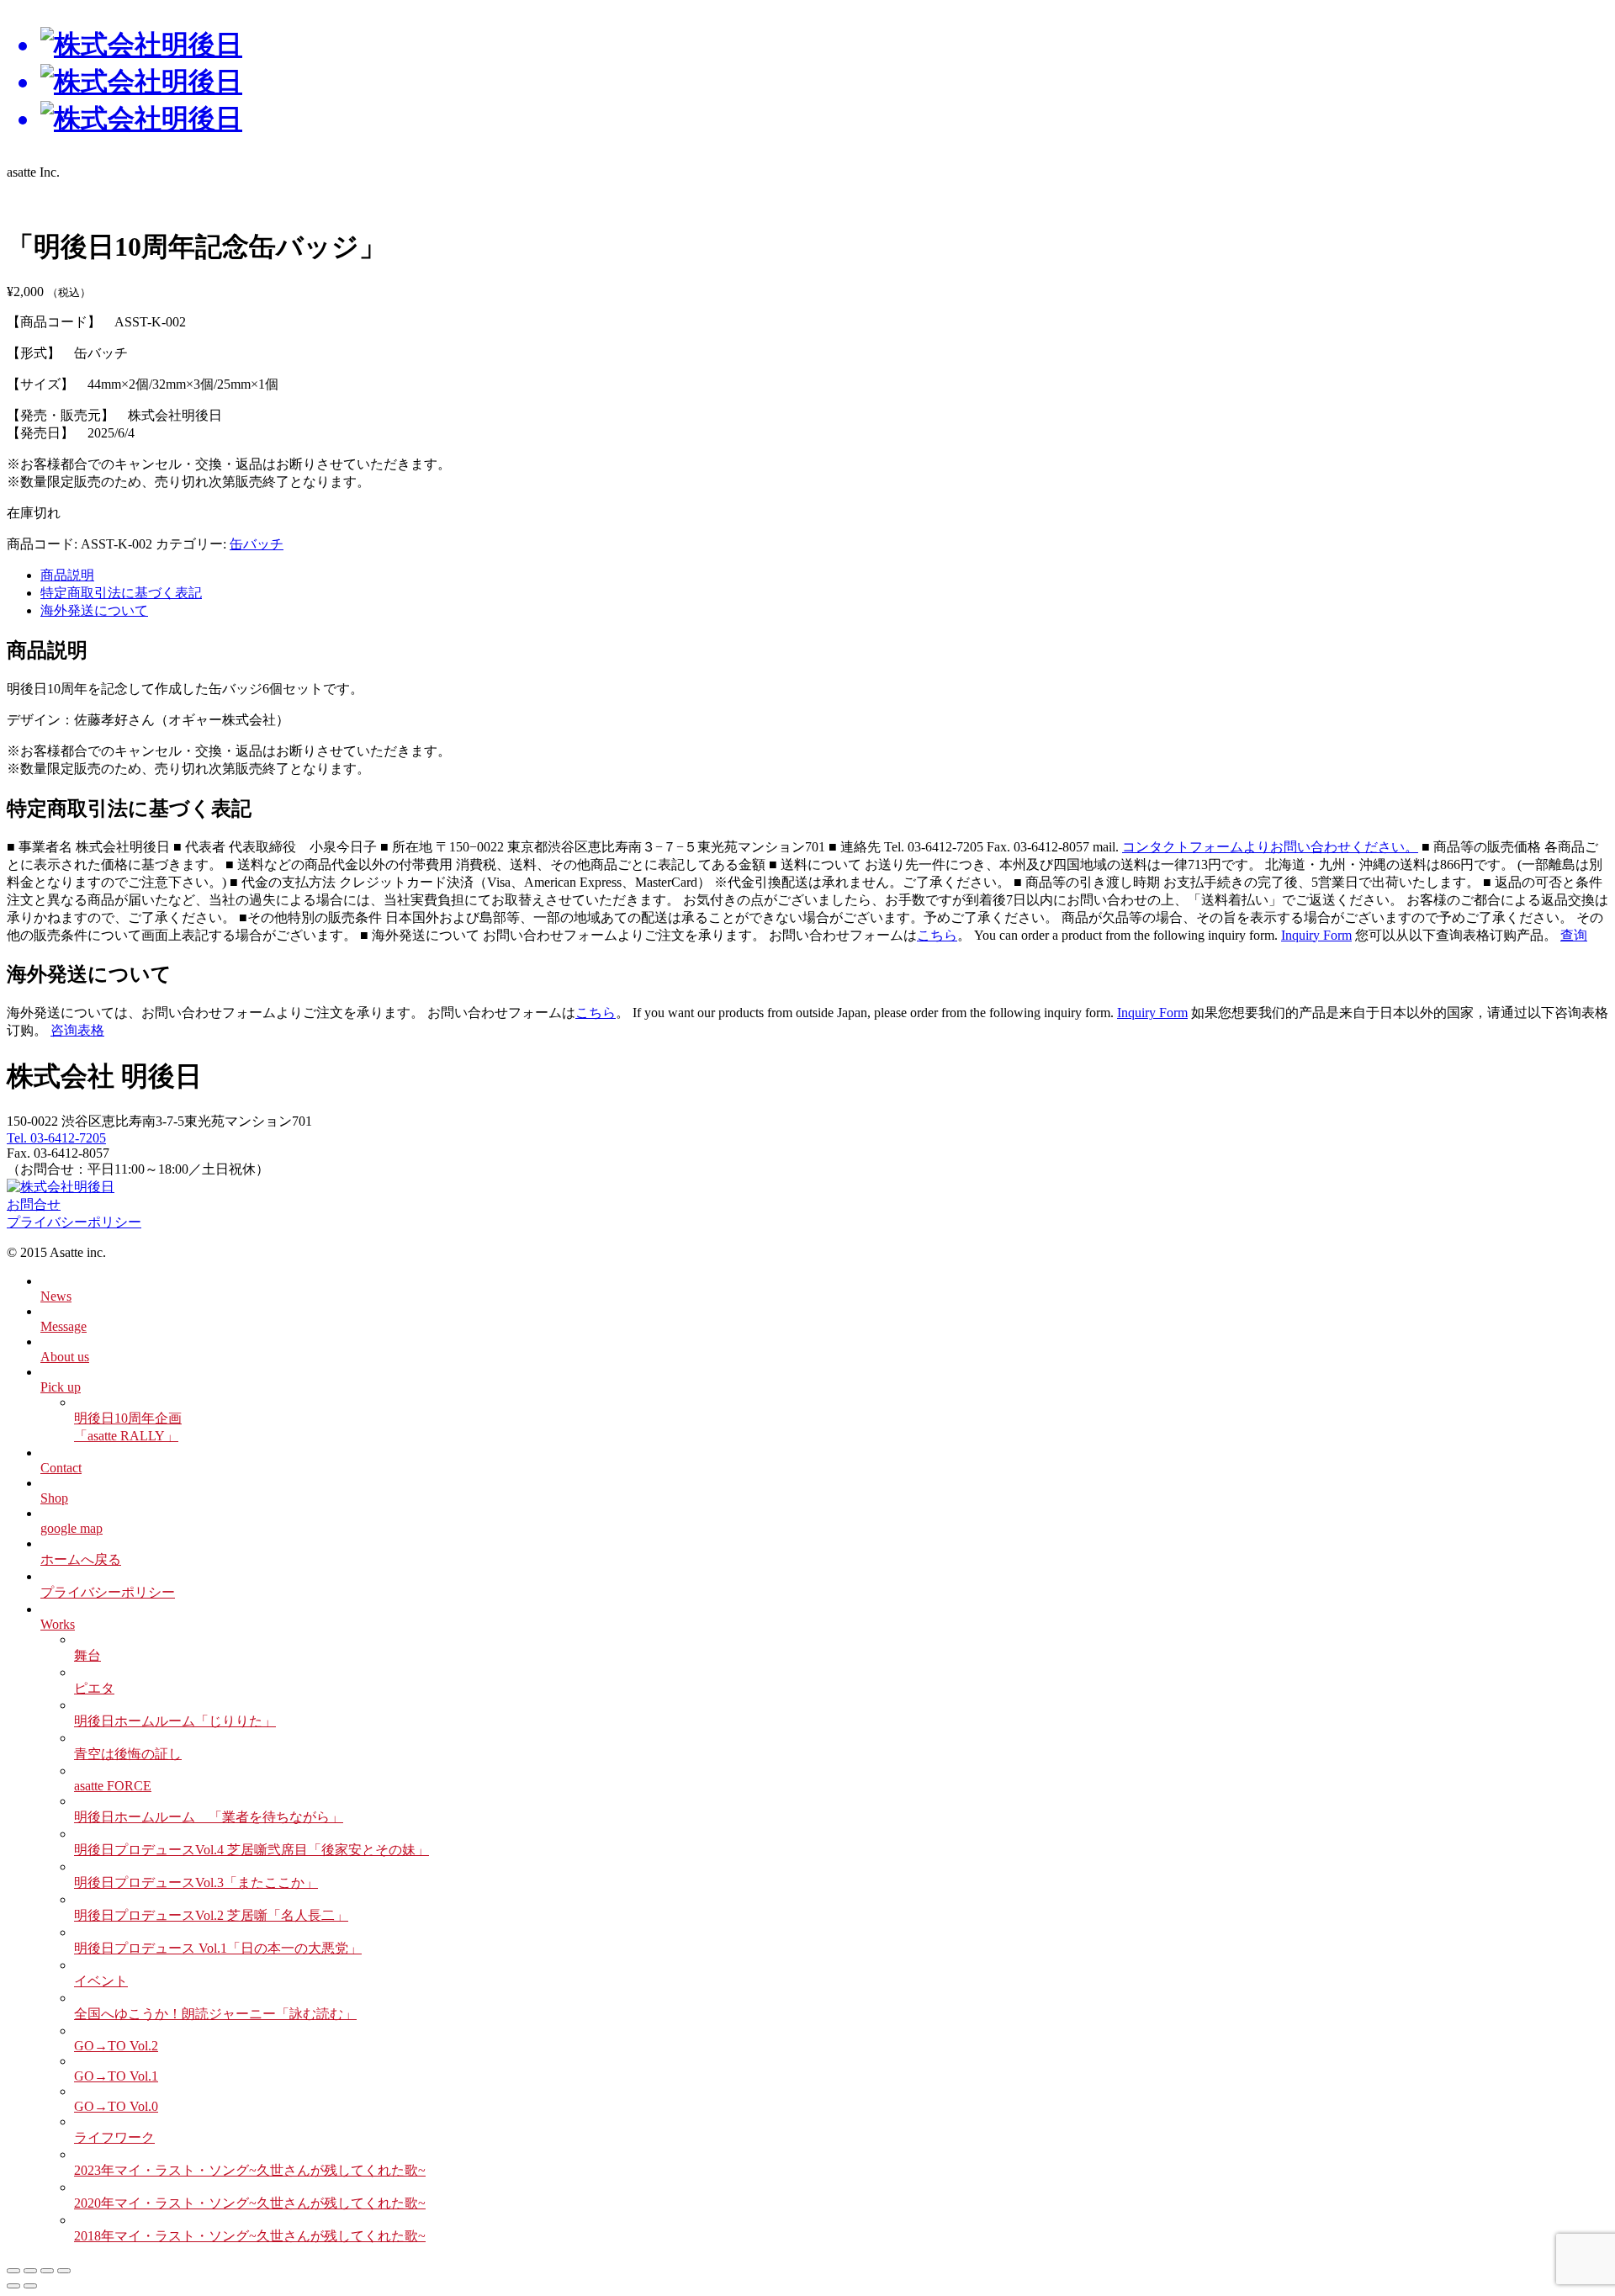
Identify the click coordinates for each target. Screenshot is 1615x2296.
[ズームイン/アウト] (13, 2271)
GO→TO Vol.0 (116, 2106)
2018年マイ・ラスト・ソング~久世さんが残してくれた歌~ (250, 2236)
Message (64, 1326)
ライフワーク (114, 2137)
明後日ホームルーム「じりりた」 (175, 1721)
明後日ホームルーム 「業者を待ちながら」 (209, 1817)
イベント (101, 1981)
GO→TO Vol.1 (116, 2076)
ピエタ (94, 1688)
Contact (61, 1468)
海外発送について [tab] (94, 610)
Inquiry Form (1316, 935)
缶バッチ (257, 544)
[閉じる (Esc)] (64, 2271)
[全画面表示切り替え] (30, 2271)
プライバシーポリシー (74, 1222)
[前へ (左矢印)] (13, 2286)
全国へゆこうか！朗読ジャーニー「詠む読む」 (215, 2014)
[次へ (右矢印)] (30, 2286)
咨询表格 (77, 1030)
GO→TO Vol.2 (116, 2046)
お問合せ (34, 1204)
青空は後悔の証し (128, 1754)
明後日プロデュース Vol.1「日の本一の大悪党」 (218, 1948)
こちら (937, 935)
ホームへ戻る (81, 1559)
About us (65, 1357)
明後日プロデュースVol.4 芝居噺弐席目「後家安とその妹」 (252, 1850)
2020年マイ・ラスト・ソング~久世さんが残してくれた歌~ (250, 2203)
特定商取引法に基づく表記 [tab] (121, 593)
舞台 (87, 1655)
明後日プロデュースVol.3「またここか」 (196, 1882)
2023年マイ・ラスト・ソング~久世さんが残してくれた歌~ (250, 2170)
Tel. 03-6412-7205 (56, 1138)
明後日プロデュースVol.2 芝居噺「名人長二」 (211, 1915)
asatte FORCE (113, 1786)
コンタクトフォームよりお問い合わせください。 (1270, 847)
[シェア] (47, 2271)
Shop (54, 1498)
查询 (1574, 935)
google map (71, 1528)
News (56, 1296)
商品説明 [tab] (67, 575)
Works (58, 1624)
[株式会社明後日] (807, 82)
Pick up (61, 1387)
